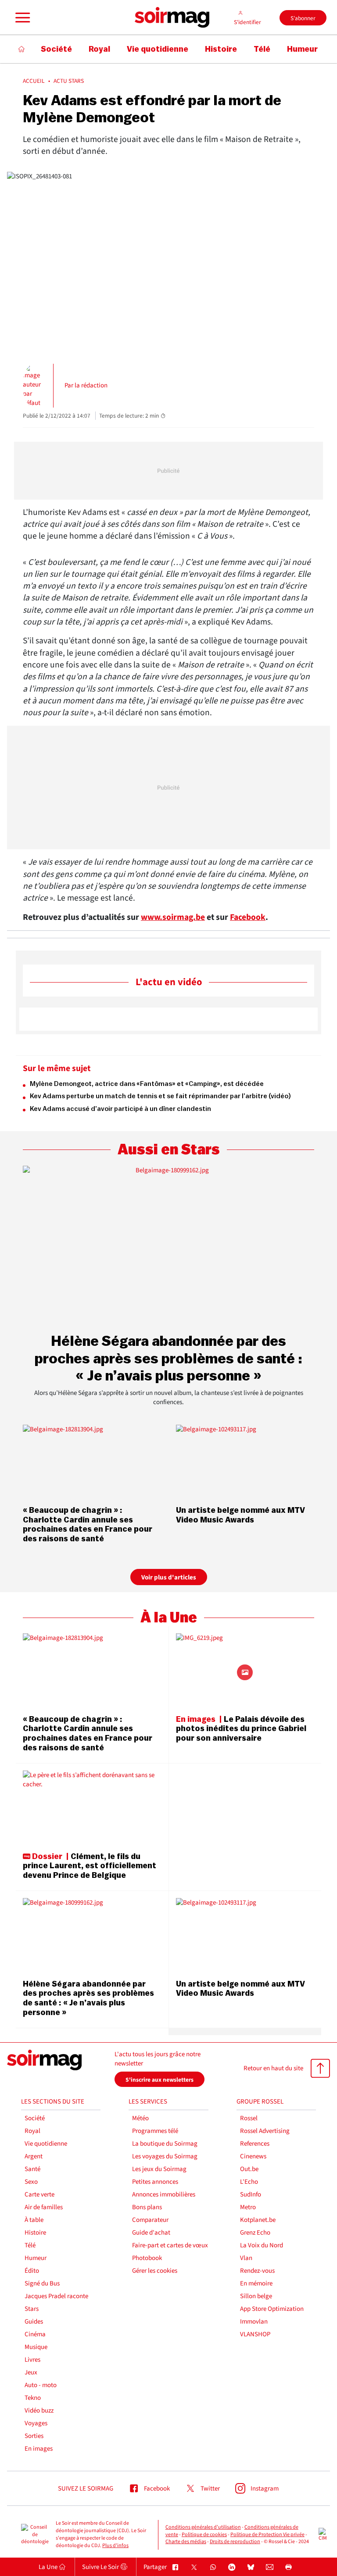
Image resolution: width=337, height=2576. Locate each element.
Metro (248, 2207)
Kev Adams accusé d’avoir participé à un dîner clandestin (120, 1109)
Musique (36, 2347)
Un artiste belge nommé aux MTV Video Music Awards (240, 1515)
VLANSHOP (255, 2334)
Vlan (246, 2258)
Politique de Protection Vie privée (267, 2535)
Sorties (34, 2436)
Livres (32, 2360)
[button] (22, 18)
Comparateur (150, 2220)
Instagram (265, 2489)
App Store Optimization (272, 2309)
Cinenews (253, 2156)
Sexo (31, 2182)
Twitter (210, 2489)
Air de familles (44, 2207)
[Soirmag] (172, 18)
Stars (32, 2309)
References (255, 2144)
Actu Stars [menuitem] (69, 81)
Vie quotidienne (46, 2144)
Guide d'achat (151, 2233)
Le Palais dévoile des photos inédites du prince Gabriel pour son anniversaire (241, 1729)
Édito (32, 2271)
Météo (140, 2118)
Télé (30, 2245)
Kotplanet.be (258, 2220)
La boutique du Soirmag (165, 2144)
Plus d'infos (115, 2546)
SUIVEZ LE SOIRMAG (86, 2489)
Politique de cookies (204, 2535)
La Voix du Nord (262, 2245)
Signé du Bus (42, 2283)
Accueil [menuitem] (34, 81)
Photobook (147, 2258)
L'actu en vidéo (169, 982)
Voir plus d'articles (169, 1577)
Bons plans (147, 2207)
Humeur (36, 2258)
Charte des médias (186, 2542)
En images (39, 2449)
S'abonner (303, 18)
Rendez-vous (257, 2271)
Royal (32, 2131)
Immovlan (254, 2322)
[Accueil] (22, 49)
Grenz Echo (255, 2233)
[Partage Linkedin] (232, 2567)
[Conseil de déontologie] (35, 2535)
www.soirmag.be (173, 917)
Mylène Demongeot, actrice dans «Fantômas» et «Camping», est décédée (147, 1084)
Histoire (35, 2233)
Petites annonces (155, 2182)
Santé (32, 2169)
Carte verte (39, 2195)
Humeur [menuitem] (302, 49)
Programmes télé (155, 2131)
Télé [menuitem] (262, 49)
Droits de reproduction (235, 2542)
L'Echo (249, 2182)
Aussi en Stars (169, 1150)
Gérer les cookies (155, 2271)
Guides (34, 2322)
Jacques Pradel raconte (56, 2296)
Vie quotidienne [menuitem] (158, 49)
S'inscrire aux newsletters (160, 2080)
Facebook (248, 917)
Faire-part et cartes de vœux (170, 2245)
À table (34, 2220)
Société (35, 2118)
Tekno (33, 2398)
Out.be (249, 2169)
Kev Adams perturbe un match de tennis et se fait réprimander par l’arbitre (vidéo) (160, 1096)
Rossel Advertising (265, 2131)
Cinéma (35, 2334)
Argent (34, 2156)
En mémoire (256, 2283)
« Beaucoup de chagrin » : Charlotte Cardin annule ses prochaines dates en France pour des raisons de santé (88, 1524)
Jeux (31, 2372)
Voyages (36, 2423)
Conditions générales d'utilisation (203, 2527)
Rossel (249, 2118)
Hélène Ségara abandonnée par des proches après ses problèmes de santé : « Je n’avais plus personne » (168, 1359)
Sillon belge (256, 2296)
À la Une (169, 1618)
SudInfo (251, 2195)
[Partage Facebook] (175, 2567)
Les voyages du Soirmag (165, 2156)
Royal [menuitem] (99, 49)
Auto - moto (41, 2385)
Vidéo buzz (39, 2411)
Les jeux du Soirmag (159, 2169)
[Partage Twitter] (194, 2567)
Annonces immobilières (164, 2195)
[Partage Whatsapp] (213, 2567)
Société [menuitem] (56, 49)
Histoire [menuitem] (221, 49)
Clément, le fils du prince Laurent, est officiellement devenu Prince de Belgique (90, 1866)
